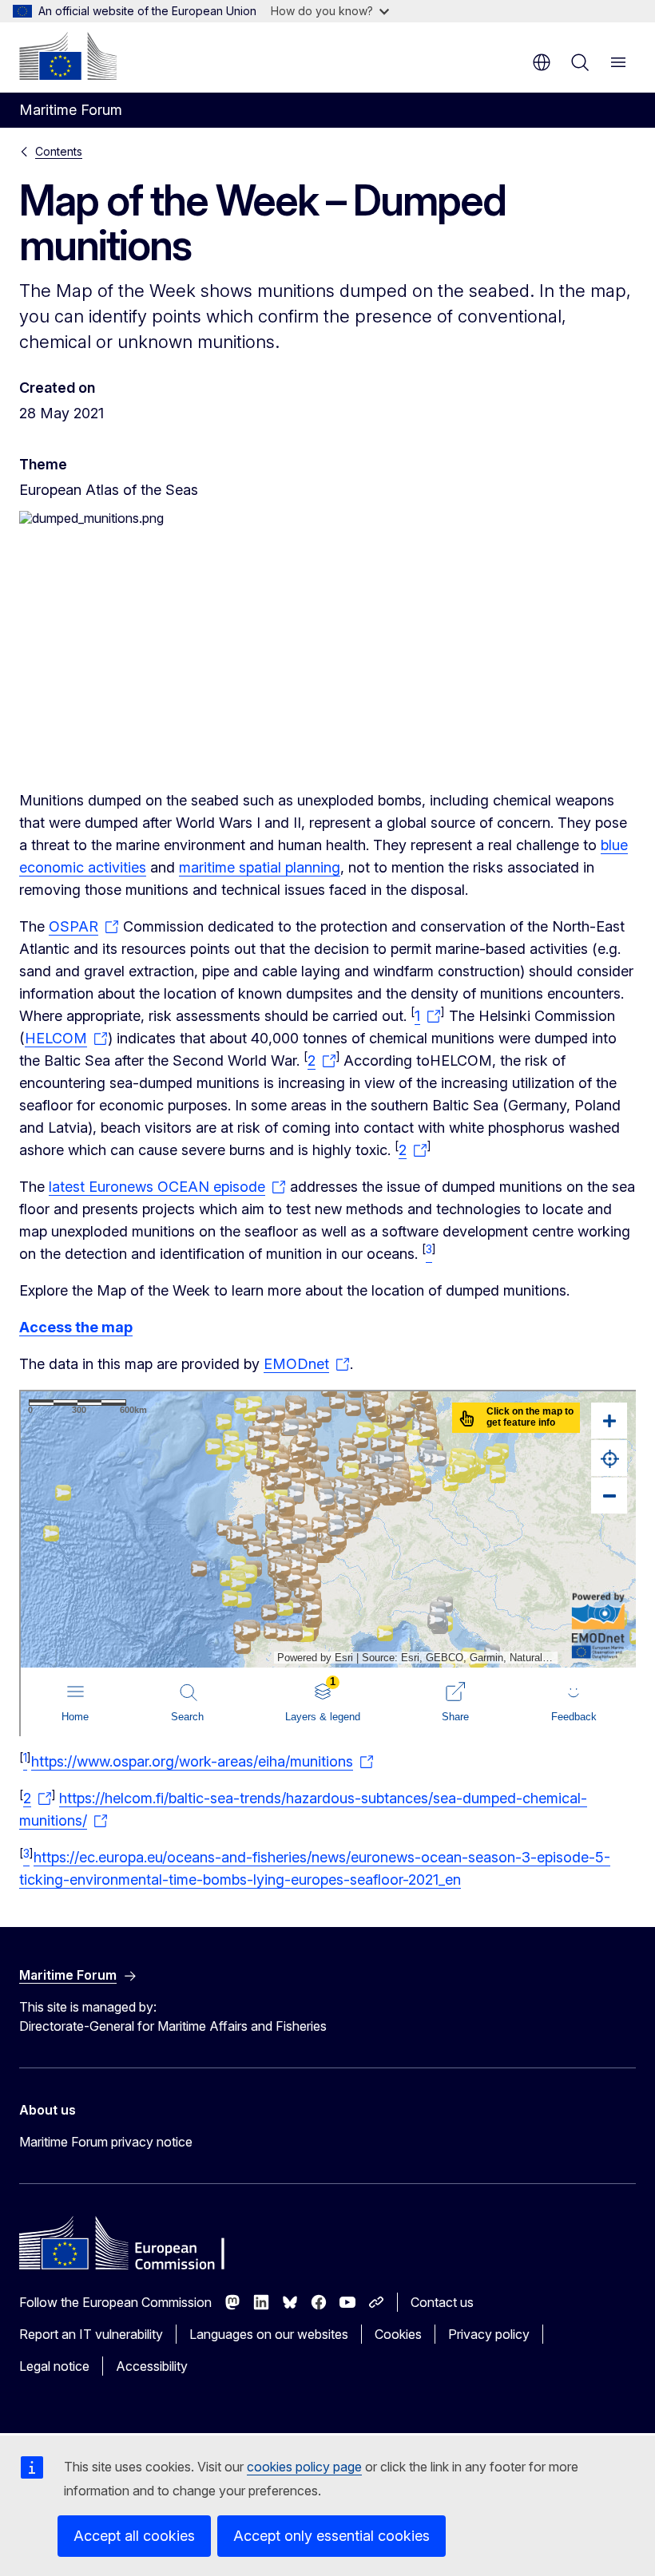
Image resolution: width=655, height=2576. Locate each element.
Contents (59, 151)
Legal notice (54, 2366)
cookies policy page (304, 2467)
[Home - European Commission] (68, 56)
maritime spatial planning (260, 867)
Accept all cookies (134, 2536)
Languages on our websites (269, 2334)
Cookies (398, 2334)
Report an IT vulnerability (91, 2334)
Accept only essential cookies (331, 2536)
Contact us (442, 2302)
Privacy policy (489, 2334)
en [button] (542, 62)
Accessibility (152, 2366)
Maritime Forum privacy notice (106, 2142)
